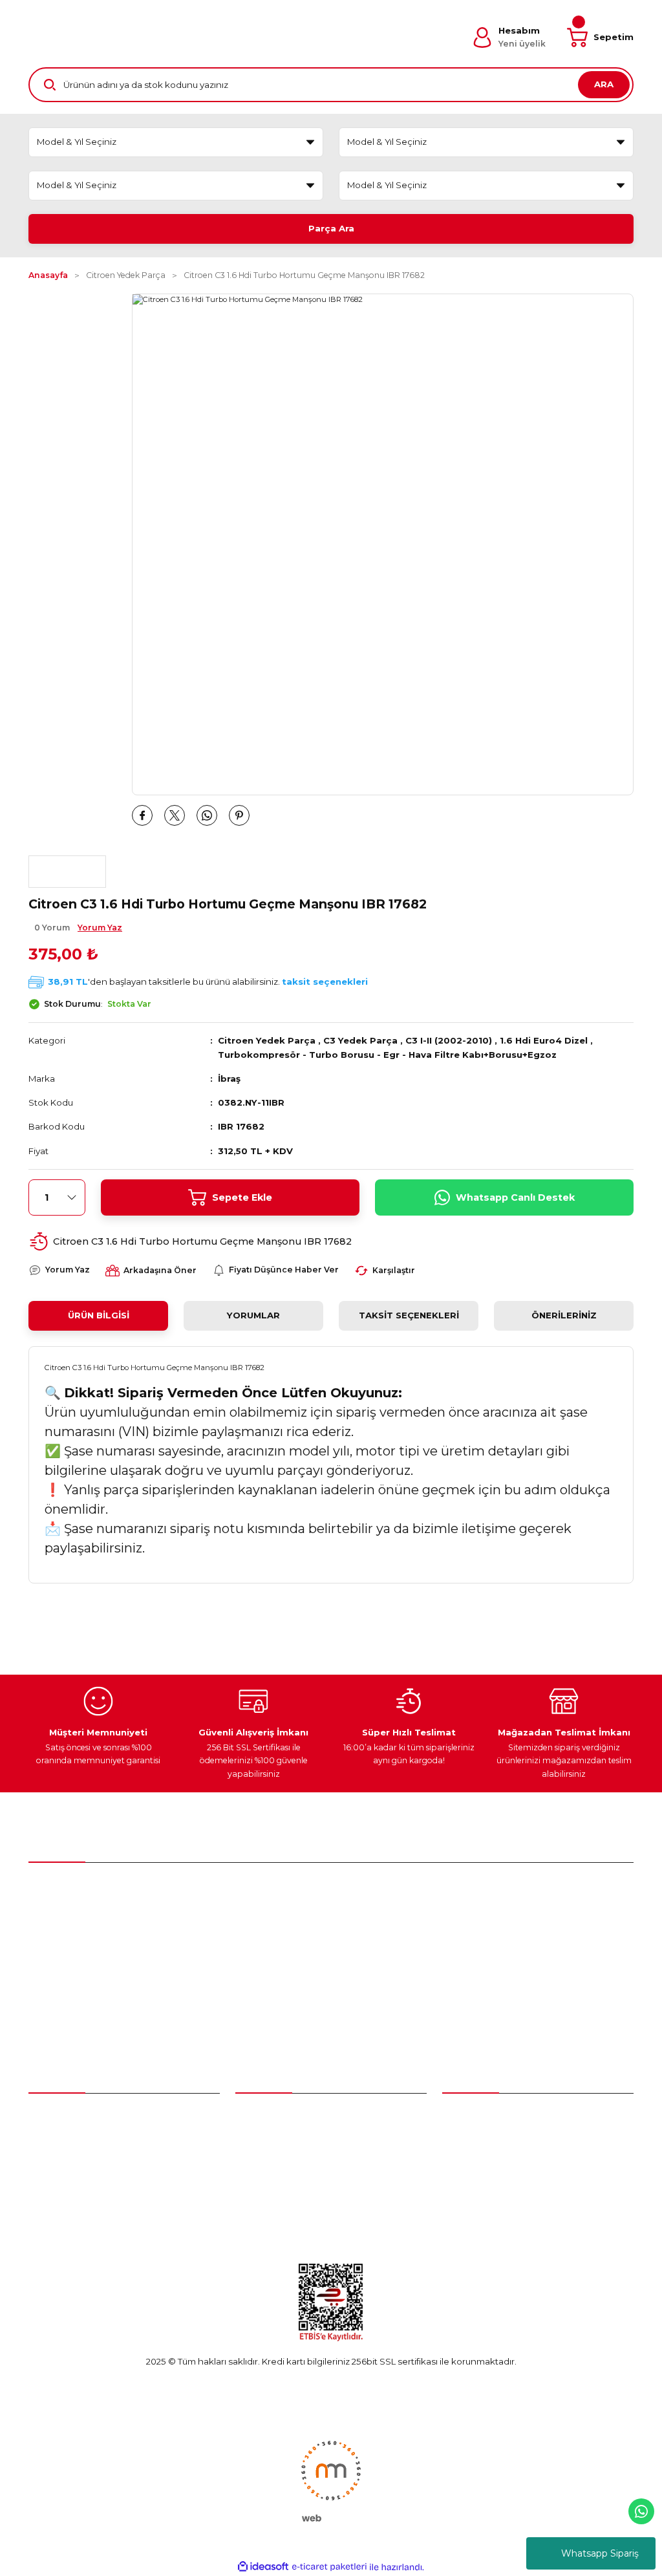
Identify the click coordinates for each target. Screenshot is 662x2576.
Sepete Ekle (242, 1197)
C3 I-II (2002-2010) (449, 1040)
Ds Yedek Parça (272, 2186)
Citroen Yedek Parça (267, 1040)
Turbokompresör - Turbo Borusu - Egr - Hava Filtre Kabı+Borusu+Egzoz (387, 1055)
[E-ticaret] (329, 2567)
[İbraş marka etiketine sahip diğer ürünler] (67, 872)
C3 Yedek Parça (360, 1040)
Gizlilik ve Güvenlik (481, 2163)
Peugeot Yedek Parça (282, 2140)
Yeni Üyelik (52, 2116)
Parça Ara (331, 228)
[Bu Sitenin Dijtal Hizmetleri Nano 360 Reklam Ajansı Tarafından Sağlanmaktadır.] (331, 2480)
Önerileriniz (564, 1315)
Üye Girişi (48, 2140)
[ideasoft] (263, 2567)
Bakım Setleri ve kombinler (293, 2116)
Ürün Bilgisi (99, 1315)
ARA (604, 84)
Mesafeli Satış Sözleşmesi (496, 2140)
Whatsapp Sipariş (600, 2553)
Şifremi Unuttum (63, 2163)
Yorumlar (253, 1315)
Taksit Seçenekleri (409, 1315)
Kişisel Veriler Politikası (489, 2210)
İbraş (229, 1079)
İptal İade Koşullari (481, 2186)
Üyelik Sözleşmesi (480, 2116)
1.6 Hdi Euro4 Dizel (544, 1040)
